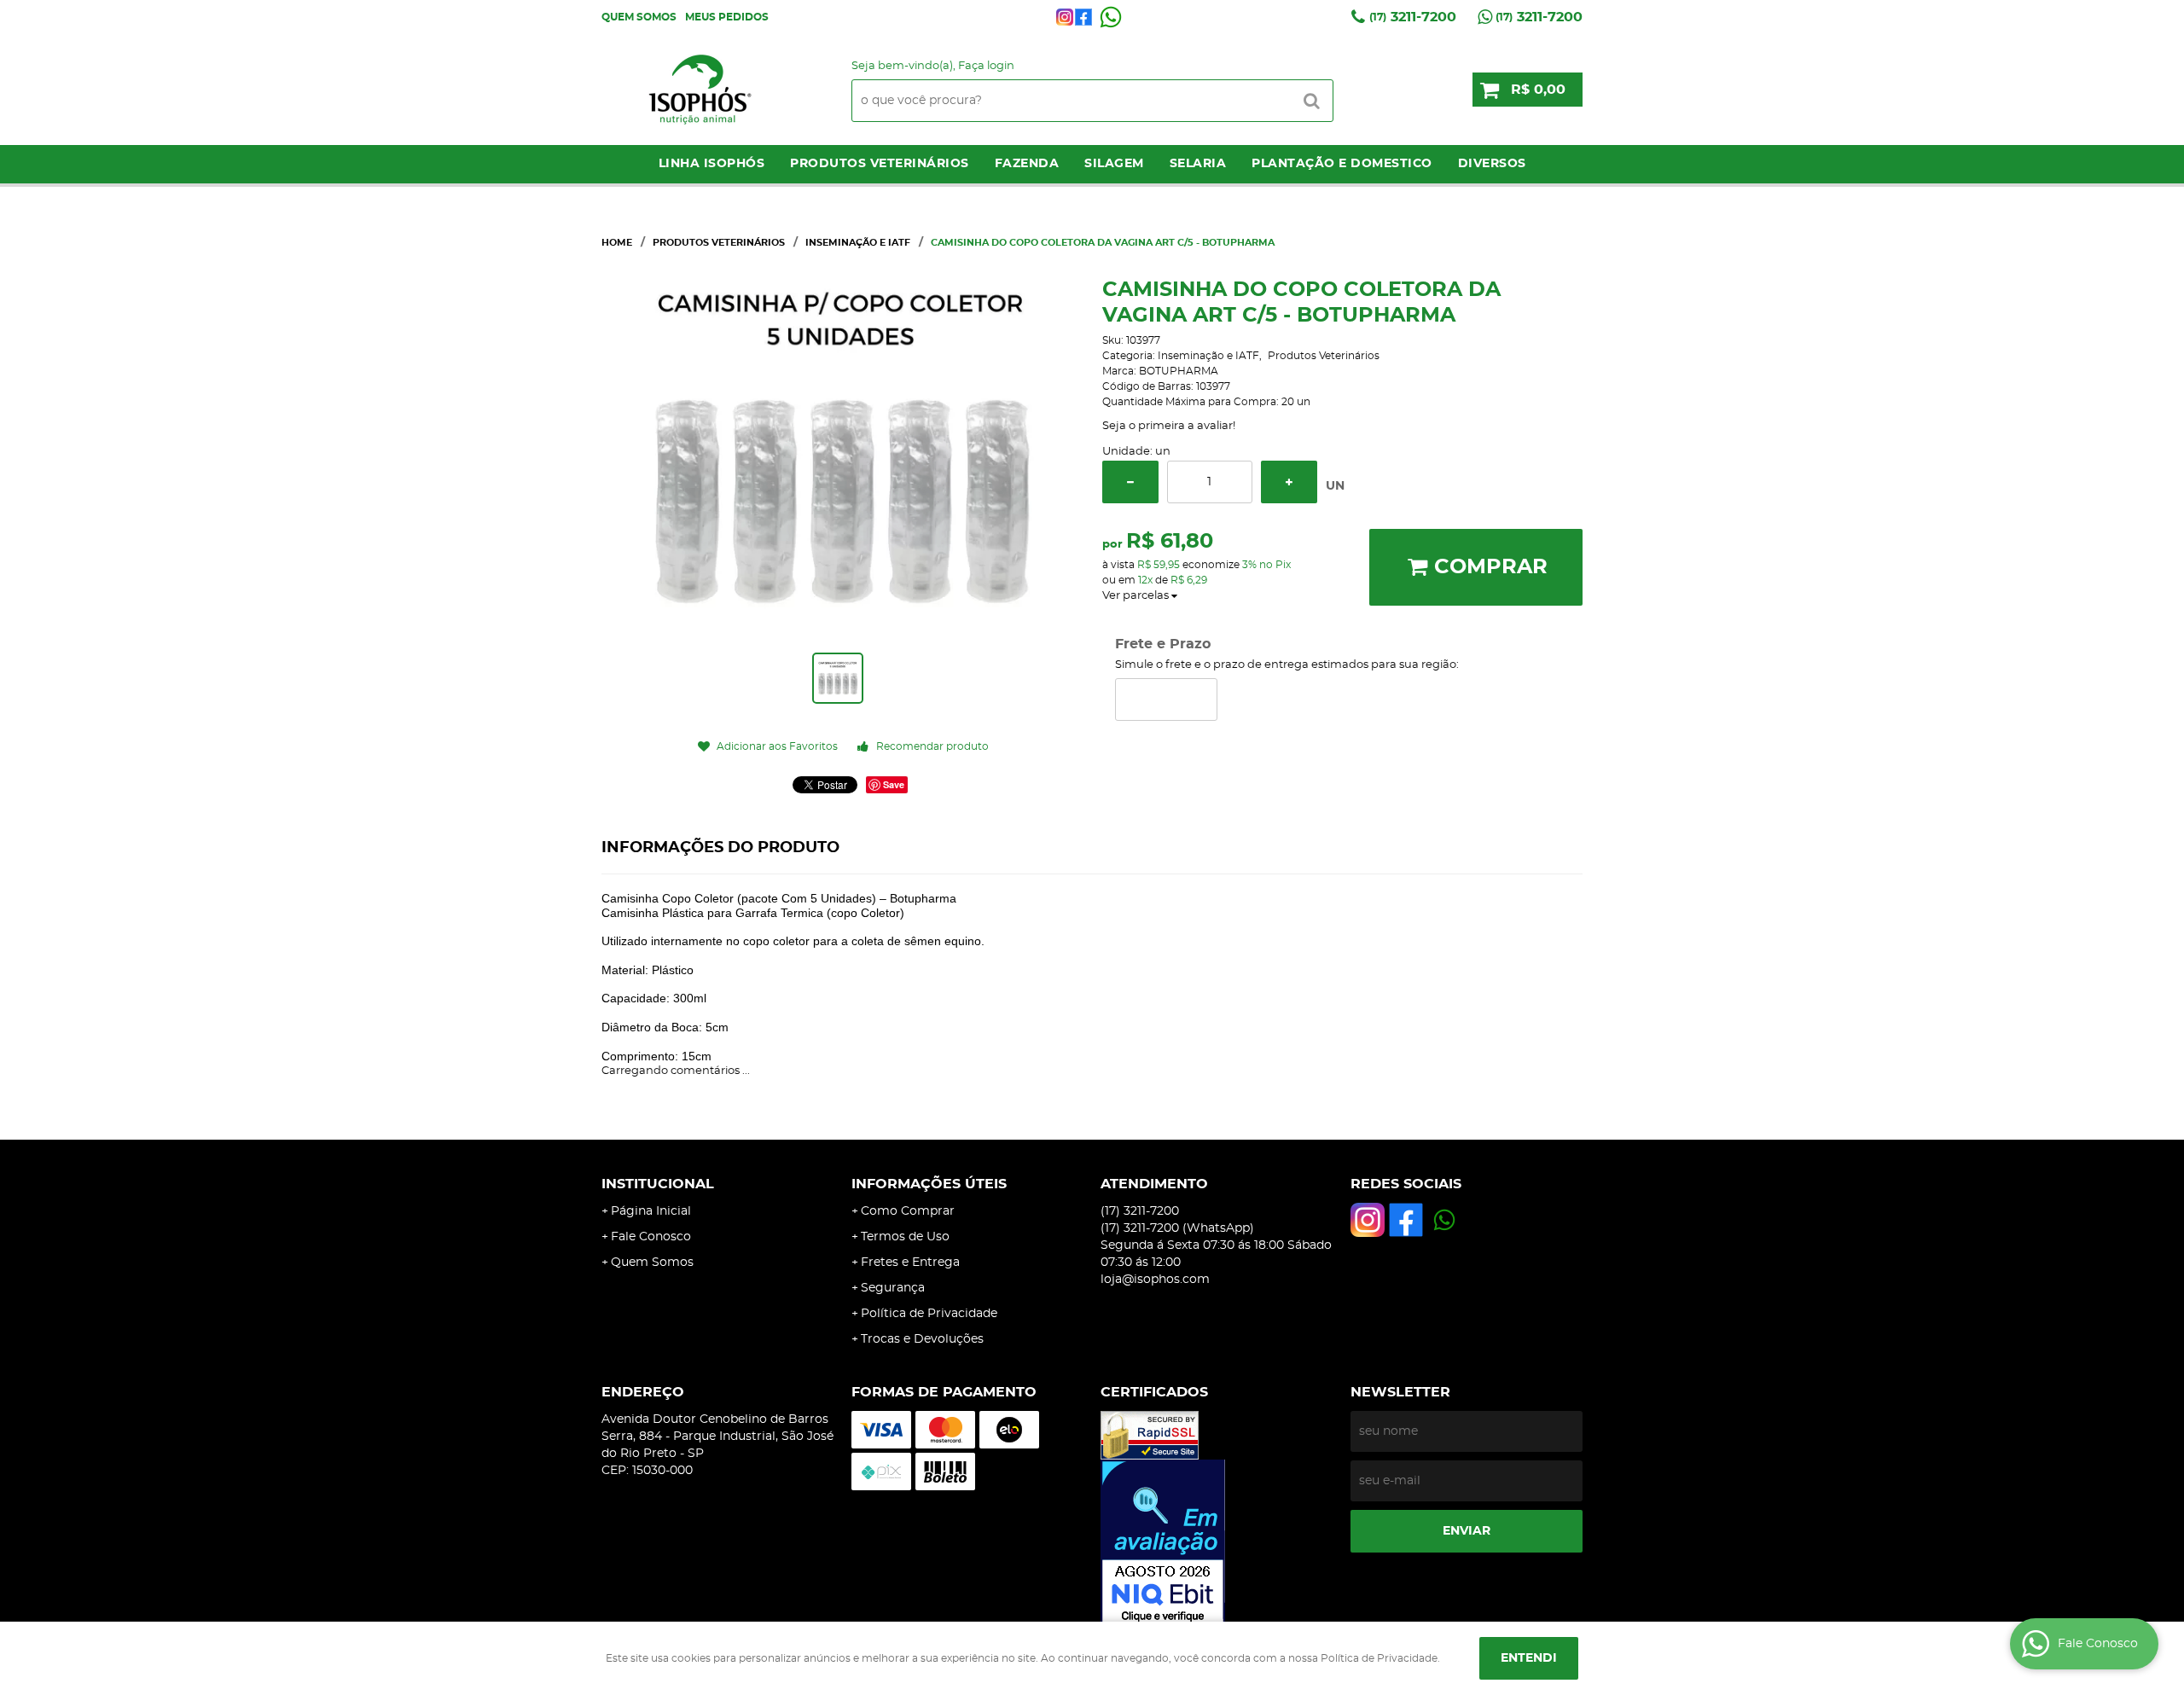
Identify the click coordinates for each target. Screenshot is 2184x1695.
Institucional (658, 1184)
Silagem (1114, 164)
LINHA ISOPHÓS (712, 164)
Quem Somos (639, 17)
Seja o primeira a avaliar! (1169, 426)
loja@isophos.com (1155, 1280)
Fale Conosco (651, 1237)
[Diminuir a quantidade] (1130, 482)
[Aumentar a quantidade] (1289, 482)
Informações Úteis (929, 1184)
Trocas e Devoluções (922, 1339)
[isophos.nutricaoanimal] (1065, 17)
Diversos (1492, 164)
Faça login (986, 66)
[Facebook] (1083, 17)
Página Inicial (651, 1211)
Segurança (893, 1288)
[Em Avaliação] (1217, 1543)
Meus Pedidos (727, 17)
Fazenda (1027, 164)
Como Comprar (908, 1211)
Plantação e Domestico (1342, 164)
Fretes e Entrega (910, 1263)
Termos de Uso (905, 1237)
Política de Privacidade (929, 1314)
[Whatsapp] (1111, 17)
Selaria (1198, 164)
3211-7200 (1413, 17)
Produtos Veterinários (880, 164)
